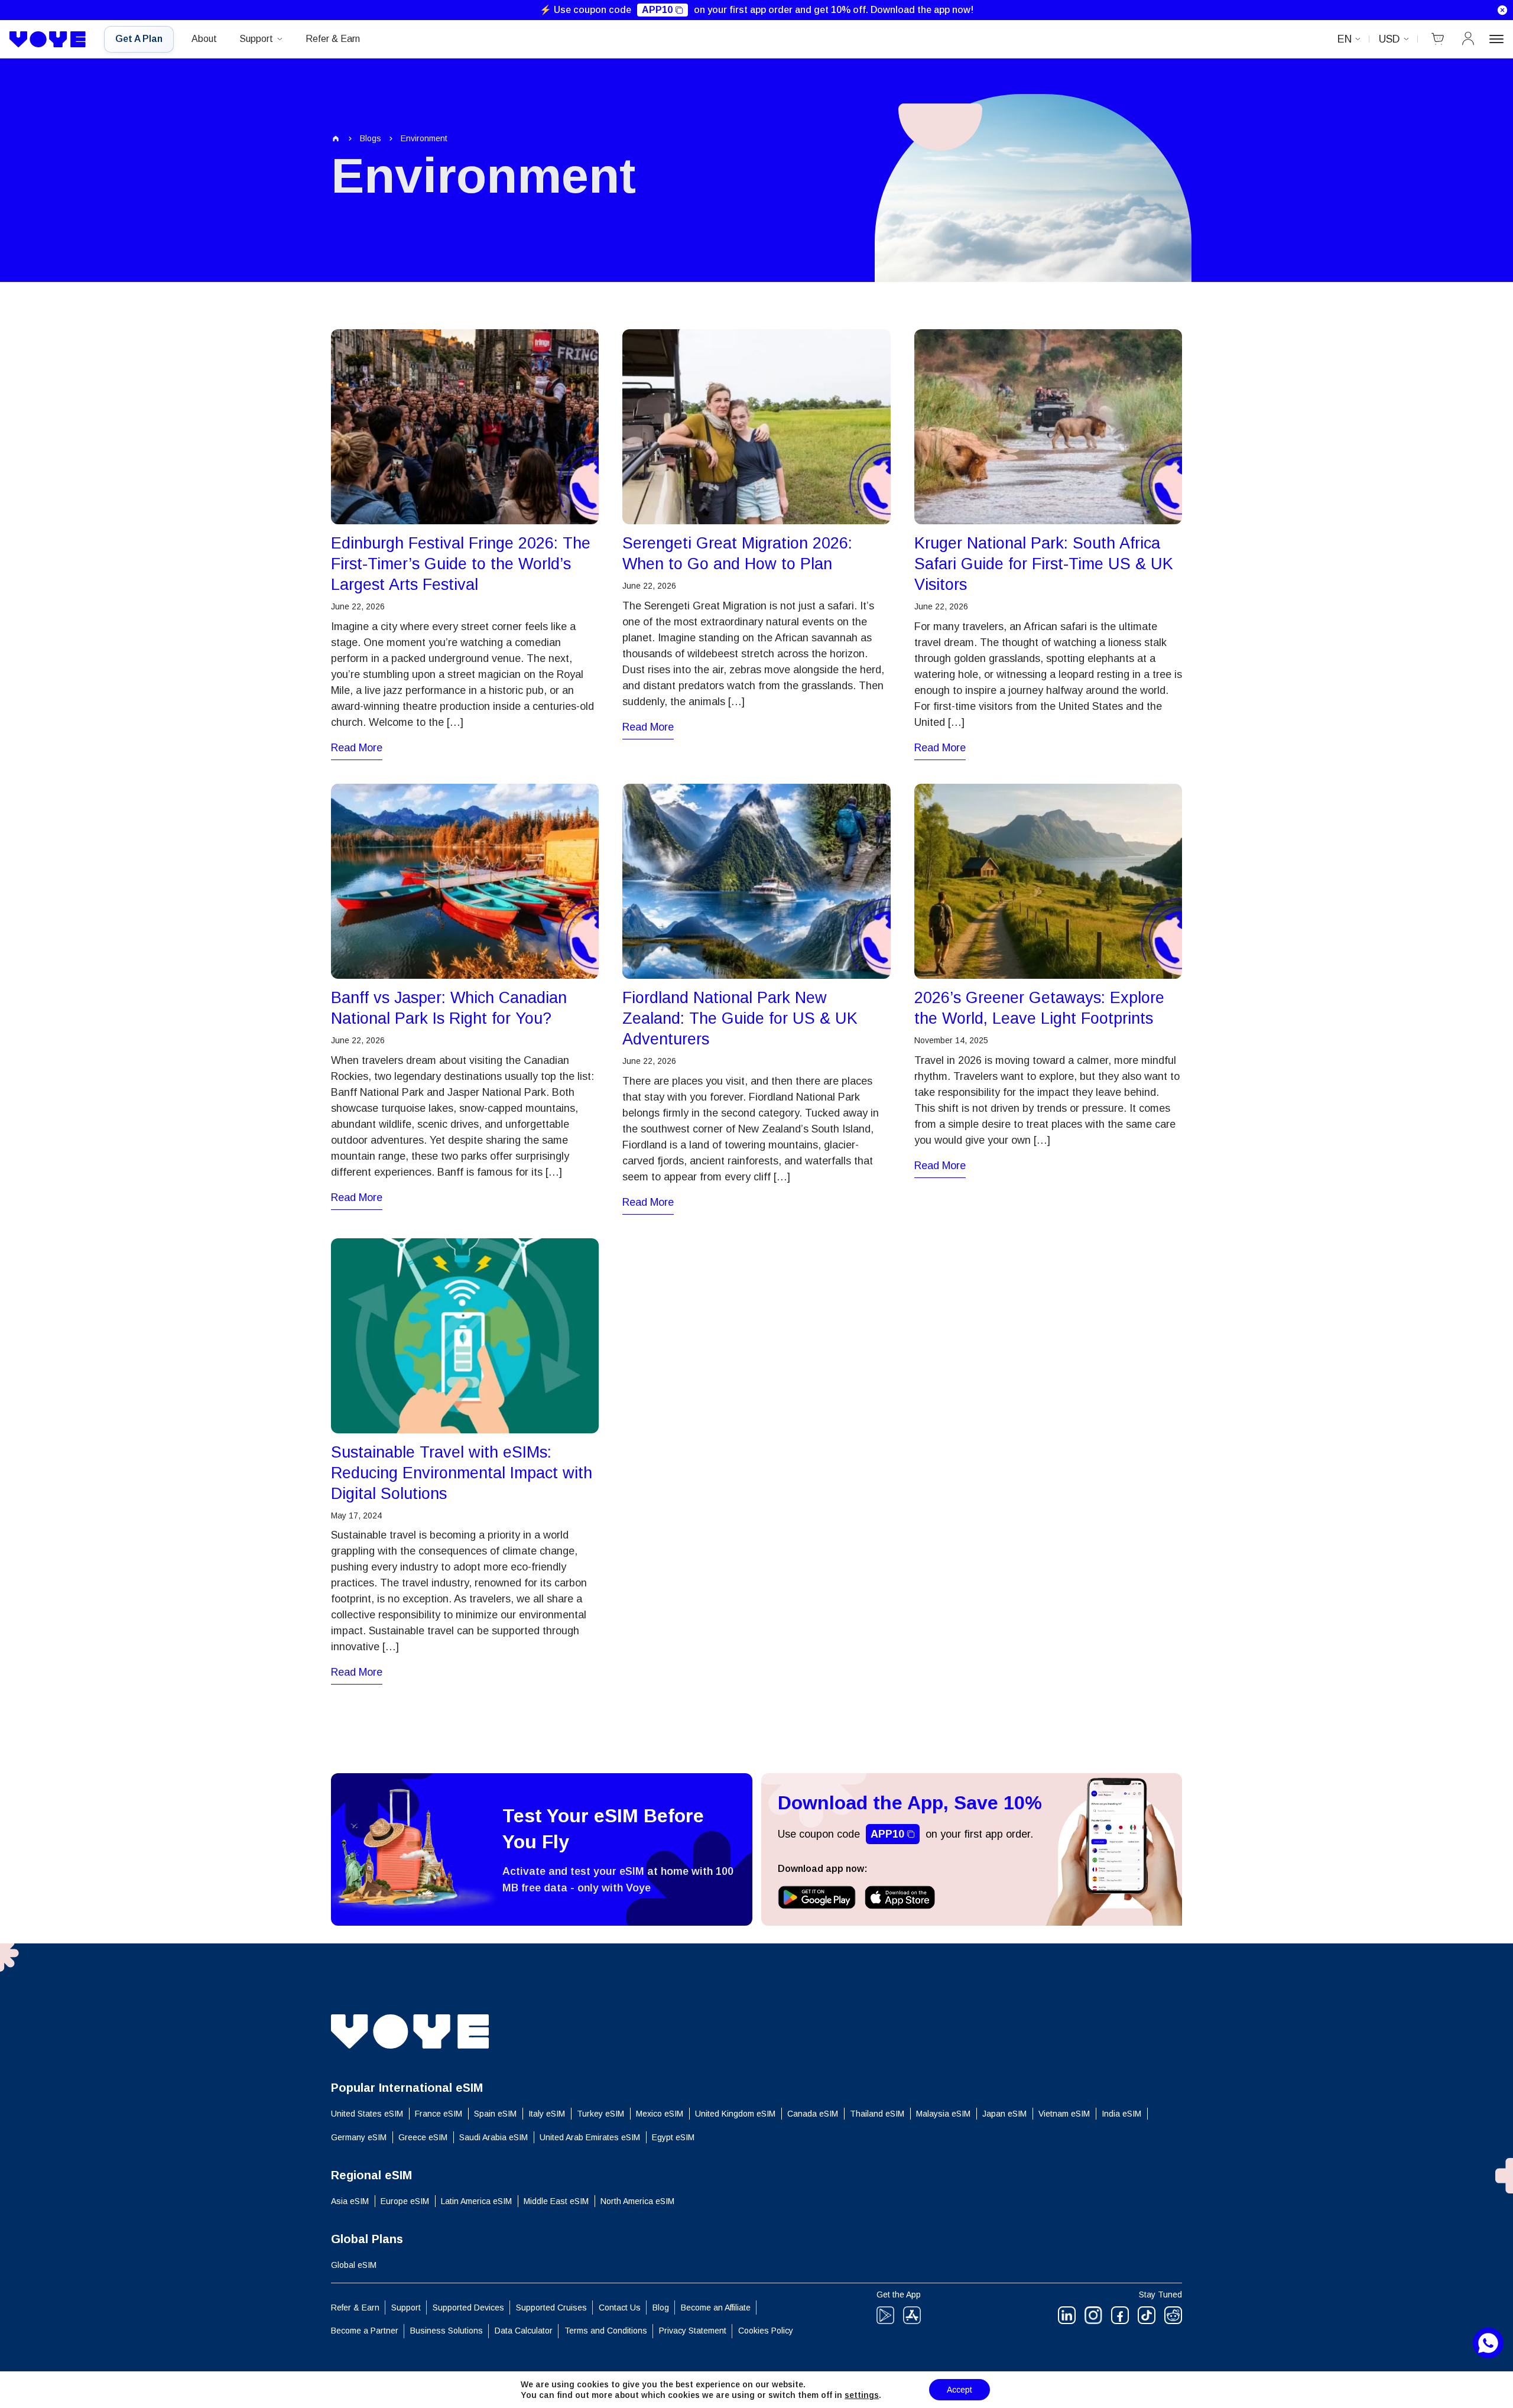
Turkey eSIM (600, 2114)
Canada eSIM (813, 2114)
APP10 (657, 10)
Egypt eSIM (673, 2137)
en (1345, 39)
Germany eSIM (359, 2137)
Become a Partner (365, 2331)
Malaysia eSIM (943, 2114)
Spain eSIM (495, 2114)
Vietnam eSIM (1064, 2114)
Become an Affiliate (716, 2308)
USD (1389, 39)
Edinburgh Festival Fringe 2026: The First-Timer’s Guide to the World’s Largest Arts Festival (461, 564)
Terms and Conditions (606, 2331)
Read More (357, 748)
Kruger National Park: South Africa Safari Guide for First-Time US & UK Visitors (1044, 564)
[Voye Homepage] (48, 40)
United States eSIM (367, 2114)
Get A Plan (139, 39)
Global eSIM (354, 2265)
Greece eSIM (423, 2137)
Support (256, 39)
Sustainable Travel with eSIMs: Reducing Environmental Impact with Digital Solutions (462, 1473)
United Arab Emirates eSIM (590, 2137)
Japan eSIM (1004, 2114)
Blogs (371, 138)
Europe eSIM (405, 2201)
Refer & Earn (333, 39)
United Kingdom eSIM (735, 2114)
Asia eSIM (350, 2201)
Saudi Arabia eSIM (493, 2137)
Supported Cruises (551, 2308)
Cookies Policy (766, 2331)
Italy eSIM (547, 2114)
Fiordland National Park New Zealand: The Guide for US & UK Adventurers (740, 1018)
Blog (661, 2308)
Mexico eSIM (660, 2114)
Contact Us (620, 2308)
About (204, 39)
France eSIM (439, 2114)
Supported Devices (468, 2308)
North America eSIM (637, 2201)
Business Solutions (447, 2331)
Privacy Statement (693, 2331)
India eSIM (1121, 2114)
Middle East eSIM (556, 2201)
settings (862, 2395)
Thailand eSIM (877, 2114)
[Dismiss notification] (1502, 10)
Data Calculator (524, 2331)
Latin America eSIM (476, 2201)
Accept (960, 2390)
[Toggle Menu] (1496, 39)
